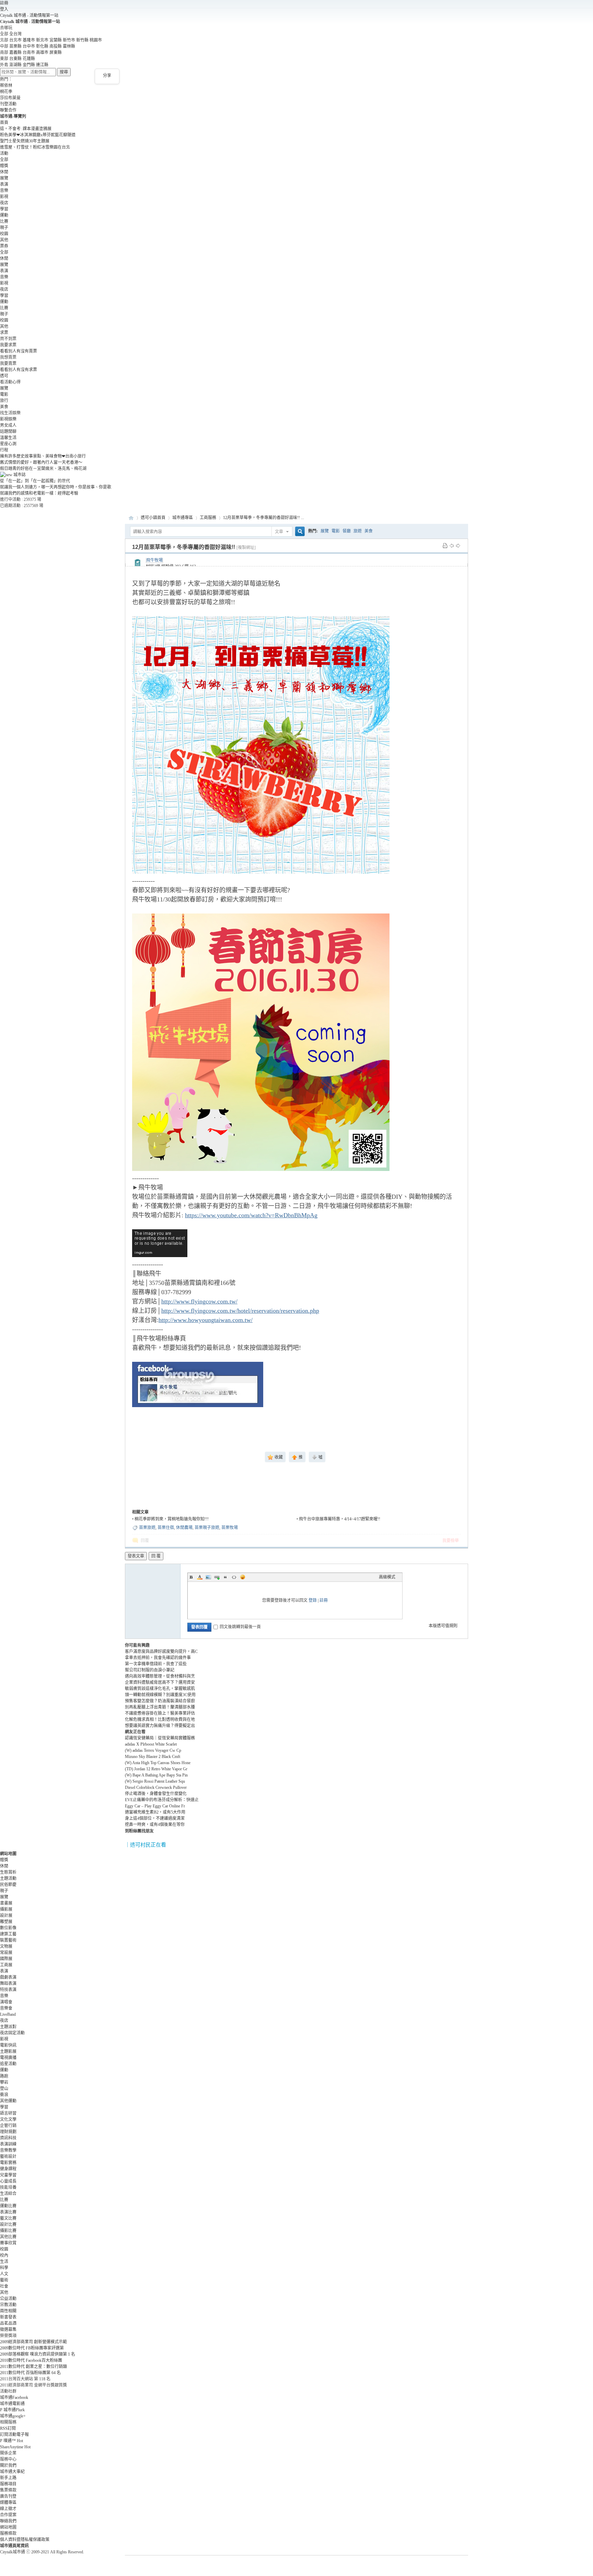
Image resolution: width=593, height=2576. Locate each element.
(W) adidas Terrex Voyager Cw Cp (153, 1750)
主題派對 (8, 2027)
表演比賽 (8, 2212)
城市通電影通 (12, 2404)
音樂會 (6, 2008)
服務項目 (8, 2484)
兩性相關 (8, 2311)
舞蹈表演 (8, 1983)
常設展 (6, 1953)
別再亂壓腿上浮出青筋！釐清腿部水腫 (160, 1707)
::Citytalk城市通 (131, 518)
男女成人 (8, 425)
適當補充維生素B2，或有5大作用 (155, 1812)
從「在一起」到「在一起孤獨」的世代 (35, 481)
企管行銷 (8, 2126)
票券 (4, 246)
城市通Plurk (12, 2410)
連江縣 (42, 65)
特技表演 (8, 1990)
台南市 (29, 53)
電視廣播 (8, 2058)
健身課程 (8, 2169)
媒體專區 (8, 2503)
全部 (4, 160)
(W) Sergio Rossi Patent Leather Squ (155, 1781)
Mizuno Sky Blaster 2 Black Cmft (153, 1757)
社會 (4, 2286)
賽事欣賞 (8, 2243)
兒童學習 (8, 2175)
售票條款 (8, 2490)
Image (208, 1577)
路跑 (4, 2076)
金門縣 (29, 65)
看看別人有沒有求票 (19, 370)
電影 (4, 394)
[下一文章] (458, 545)
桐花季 (6, 92)
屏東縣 (56, 53)
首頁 (4, 123)
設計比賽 (8, 2224)
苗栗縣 (15, 46)
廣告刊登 (8, 2496)
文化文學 (8, 2119)
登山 (4, 2089)
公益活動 (8, 2299)
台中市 (29, 46)
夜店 (4, 203)
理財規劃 (8, 2132)
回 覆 (156, 1556)
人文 (4, 2274)
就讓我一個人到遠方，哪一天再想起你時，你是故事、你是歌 (56, 487)
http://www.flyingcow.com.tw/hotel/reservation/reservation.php (240, 1311)
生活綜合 (8, 2194)
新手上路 (8, 2478)
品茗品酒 (8, 2323)
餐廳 (347, 531)
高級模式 (387, 1577)
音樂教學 (8, 2150)
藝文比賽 (8, 2218)
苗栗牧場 (230, 1528)
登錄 (313, 1600)
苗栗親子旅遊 (207, 1528)
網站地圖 (8, 2527)
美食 (4, 407)
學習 (4, 209)
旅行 (4, 401)
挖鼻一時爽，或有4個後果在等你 (155, 1825)
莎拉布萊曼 (10, 98)
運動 (4, 215)
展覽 (4, 178)
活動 (4, 153)
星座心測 (8, 444)
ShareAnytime (15, 2447)
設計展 (6, 1916)
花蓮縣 (29, 59)
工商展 (6, 1965)
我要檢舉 (451, 1541)
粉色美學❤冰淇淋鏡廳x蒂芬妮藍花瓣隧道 (38, 135)
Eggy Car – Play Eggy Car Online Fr (155, 1806)
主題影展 (8, 2051)
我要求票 (8, 345)
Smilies (243, 1577)
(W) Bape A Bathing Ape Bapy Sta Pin (156, 1775)
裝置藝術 (8, 1940)
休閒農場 (184, 1528)
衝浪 (4, 2095)
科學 (4, 2268)
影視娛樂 (8, 419)
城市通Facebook (14, 2397)
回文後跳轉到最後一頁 (240, 1627)
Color (200, 1577)
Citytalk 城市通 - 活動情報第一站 (29, 15)
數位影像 (8, 1928)
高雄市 (42, 53)
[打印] (445, 545)
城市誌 (19, 475)
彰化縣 (42, 46)
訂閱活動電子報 (14, 2435)
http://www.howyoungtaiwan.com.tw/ (206, 1320)
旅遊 (358, 531)
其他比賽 (8, 2237)
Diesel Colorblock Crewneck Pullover (156, 1787)
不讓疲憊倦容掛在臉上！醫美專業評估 (160, 1713)
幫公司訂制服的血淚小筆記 (150, 1670)
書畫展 (6, 1903)
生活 (4, 2262)
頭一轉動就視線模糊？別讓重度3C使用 (160, 1695)
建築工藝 (8, 1934)
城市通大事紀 (12, 2472)
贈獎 (4, 166)
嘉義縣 (15, 53)
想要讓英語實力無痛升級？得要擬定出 (160, 1726)
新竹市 (69, 40)
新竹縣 (82, 40)
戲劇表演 (8, 1977)
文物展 (6, 1946)
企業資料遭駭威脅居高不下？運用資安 (160, 1682)
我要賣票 (8, 364)
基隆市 (29, 40)
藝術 (4, 2280)
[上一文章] (452, 545)
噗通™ (11, 2441)
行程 (4, 450)
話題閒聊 (8, 432)
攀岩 (4, 2082)
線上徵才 (8, 2509)
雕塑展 (6, 1922)
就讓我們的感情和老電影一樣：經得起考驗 (39, 493)
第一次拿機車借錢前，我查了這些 (156, 1664)
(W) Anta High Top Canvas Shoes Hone (158, 1763)
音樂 (4, 191)
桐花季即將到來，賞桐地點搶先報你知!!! (172, 1519)
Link (217, 1577)
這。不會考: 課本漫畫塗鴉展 (26, 129)
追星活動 (8, 2064)
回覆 (145, 1541)
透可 (4, 376)
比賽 (4, 221)
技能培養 (8, 2187)
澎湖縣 (15, 65)
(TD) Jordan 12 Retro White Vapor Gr (156, 1769)
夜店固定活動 (12, 2033)
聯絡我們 (8, 2521)
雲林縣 (69, 46)
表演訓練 (8, 2144)
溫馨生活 (8, 438)
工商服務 (208, 518)
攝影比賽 (8, 2231)
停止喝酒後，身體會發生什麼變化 (156, 1794)
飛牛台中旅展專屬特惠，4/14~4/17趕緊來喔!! (340, 1519)
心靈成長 (8, 2181)
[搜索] (299, 532)
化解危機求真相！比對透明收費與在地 (160, 1720)
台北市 (15, 40)
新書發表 (8, 2317)
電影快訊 (8, 2045)
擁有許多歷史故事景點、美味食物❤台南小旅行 (43, 456)
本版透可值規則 (443, 1626)
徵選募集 (8, 2330)
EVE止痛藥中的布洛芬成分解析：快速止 (162, 1800)
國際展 (6, 1959)
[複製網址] (246, 548)
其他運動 (8, 2101)
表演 (4, 184)
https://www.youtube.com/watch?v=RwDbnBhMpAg (251, 1215)
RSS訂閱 (8, 2428)
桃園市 (96, 40)
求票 (4, 333)
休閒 (4, 172)
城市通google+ (13, 2416)
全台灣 (15, 34)
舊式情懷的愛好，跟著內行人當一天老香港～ (41, 462)
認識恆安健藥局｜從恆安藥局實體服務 (160, 1738)
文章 (279, 532)
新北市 (42, 40)
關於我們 (8, 2465)
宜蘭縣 (56, 40)
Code (234, 1577)
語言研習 (8, 2113)
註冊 (4, 3)
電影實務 (8, 2163)
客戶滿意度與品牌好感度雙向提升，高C (161, 1652)
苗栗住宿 (166, 1528)
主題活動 (8, 1878)
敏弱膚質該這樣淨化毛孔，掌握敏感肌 (160, 1689)
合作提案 (8, 2515)
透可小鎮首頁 (153, 518)
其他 (4, 240)
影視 (4, 197)
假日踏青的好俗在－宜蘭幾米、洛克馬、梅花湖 (43, 469)
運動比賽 (8, 2206)
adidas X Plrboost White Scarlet (151, 1744)
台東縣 (15, 59)
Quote (225, 1577)
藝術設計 (8, 2157)
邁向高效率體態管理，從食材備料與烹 (160, 1676)
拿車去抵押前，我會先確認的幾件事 (158, 1658)
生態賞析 (8, 1872)
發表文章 (136, 1556)
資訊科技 (8, 2138)
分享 (107, 76)
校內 (4, 2255)
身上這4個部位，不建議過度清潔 (155, 1818)
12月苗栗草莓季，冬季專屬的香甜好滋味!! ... (264, 518)
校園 (4, 234)
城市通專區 (183, 518)
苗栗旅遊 (147, 1528)
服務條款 (8, 2533)
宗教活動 (8, 2305)
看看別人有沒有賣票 (19, 351)
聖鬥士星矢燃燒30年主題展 (25, 141)
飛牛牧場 (154, 560)
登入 (4, 9)
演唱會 (6, 2002)
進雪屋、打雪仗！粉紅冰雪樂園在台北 (35, 147)
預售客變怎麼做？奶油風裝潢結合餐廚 (160, 1701)
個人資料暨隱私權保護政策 (25, 2540)
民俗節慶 (8, 1885)
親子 (4, 228)
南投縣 (56, 46)
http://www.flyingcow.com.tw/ (199, 1301)
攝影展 (6, 1909)
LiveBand (8, 2014)
